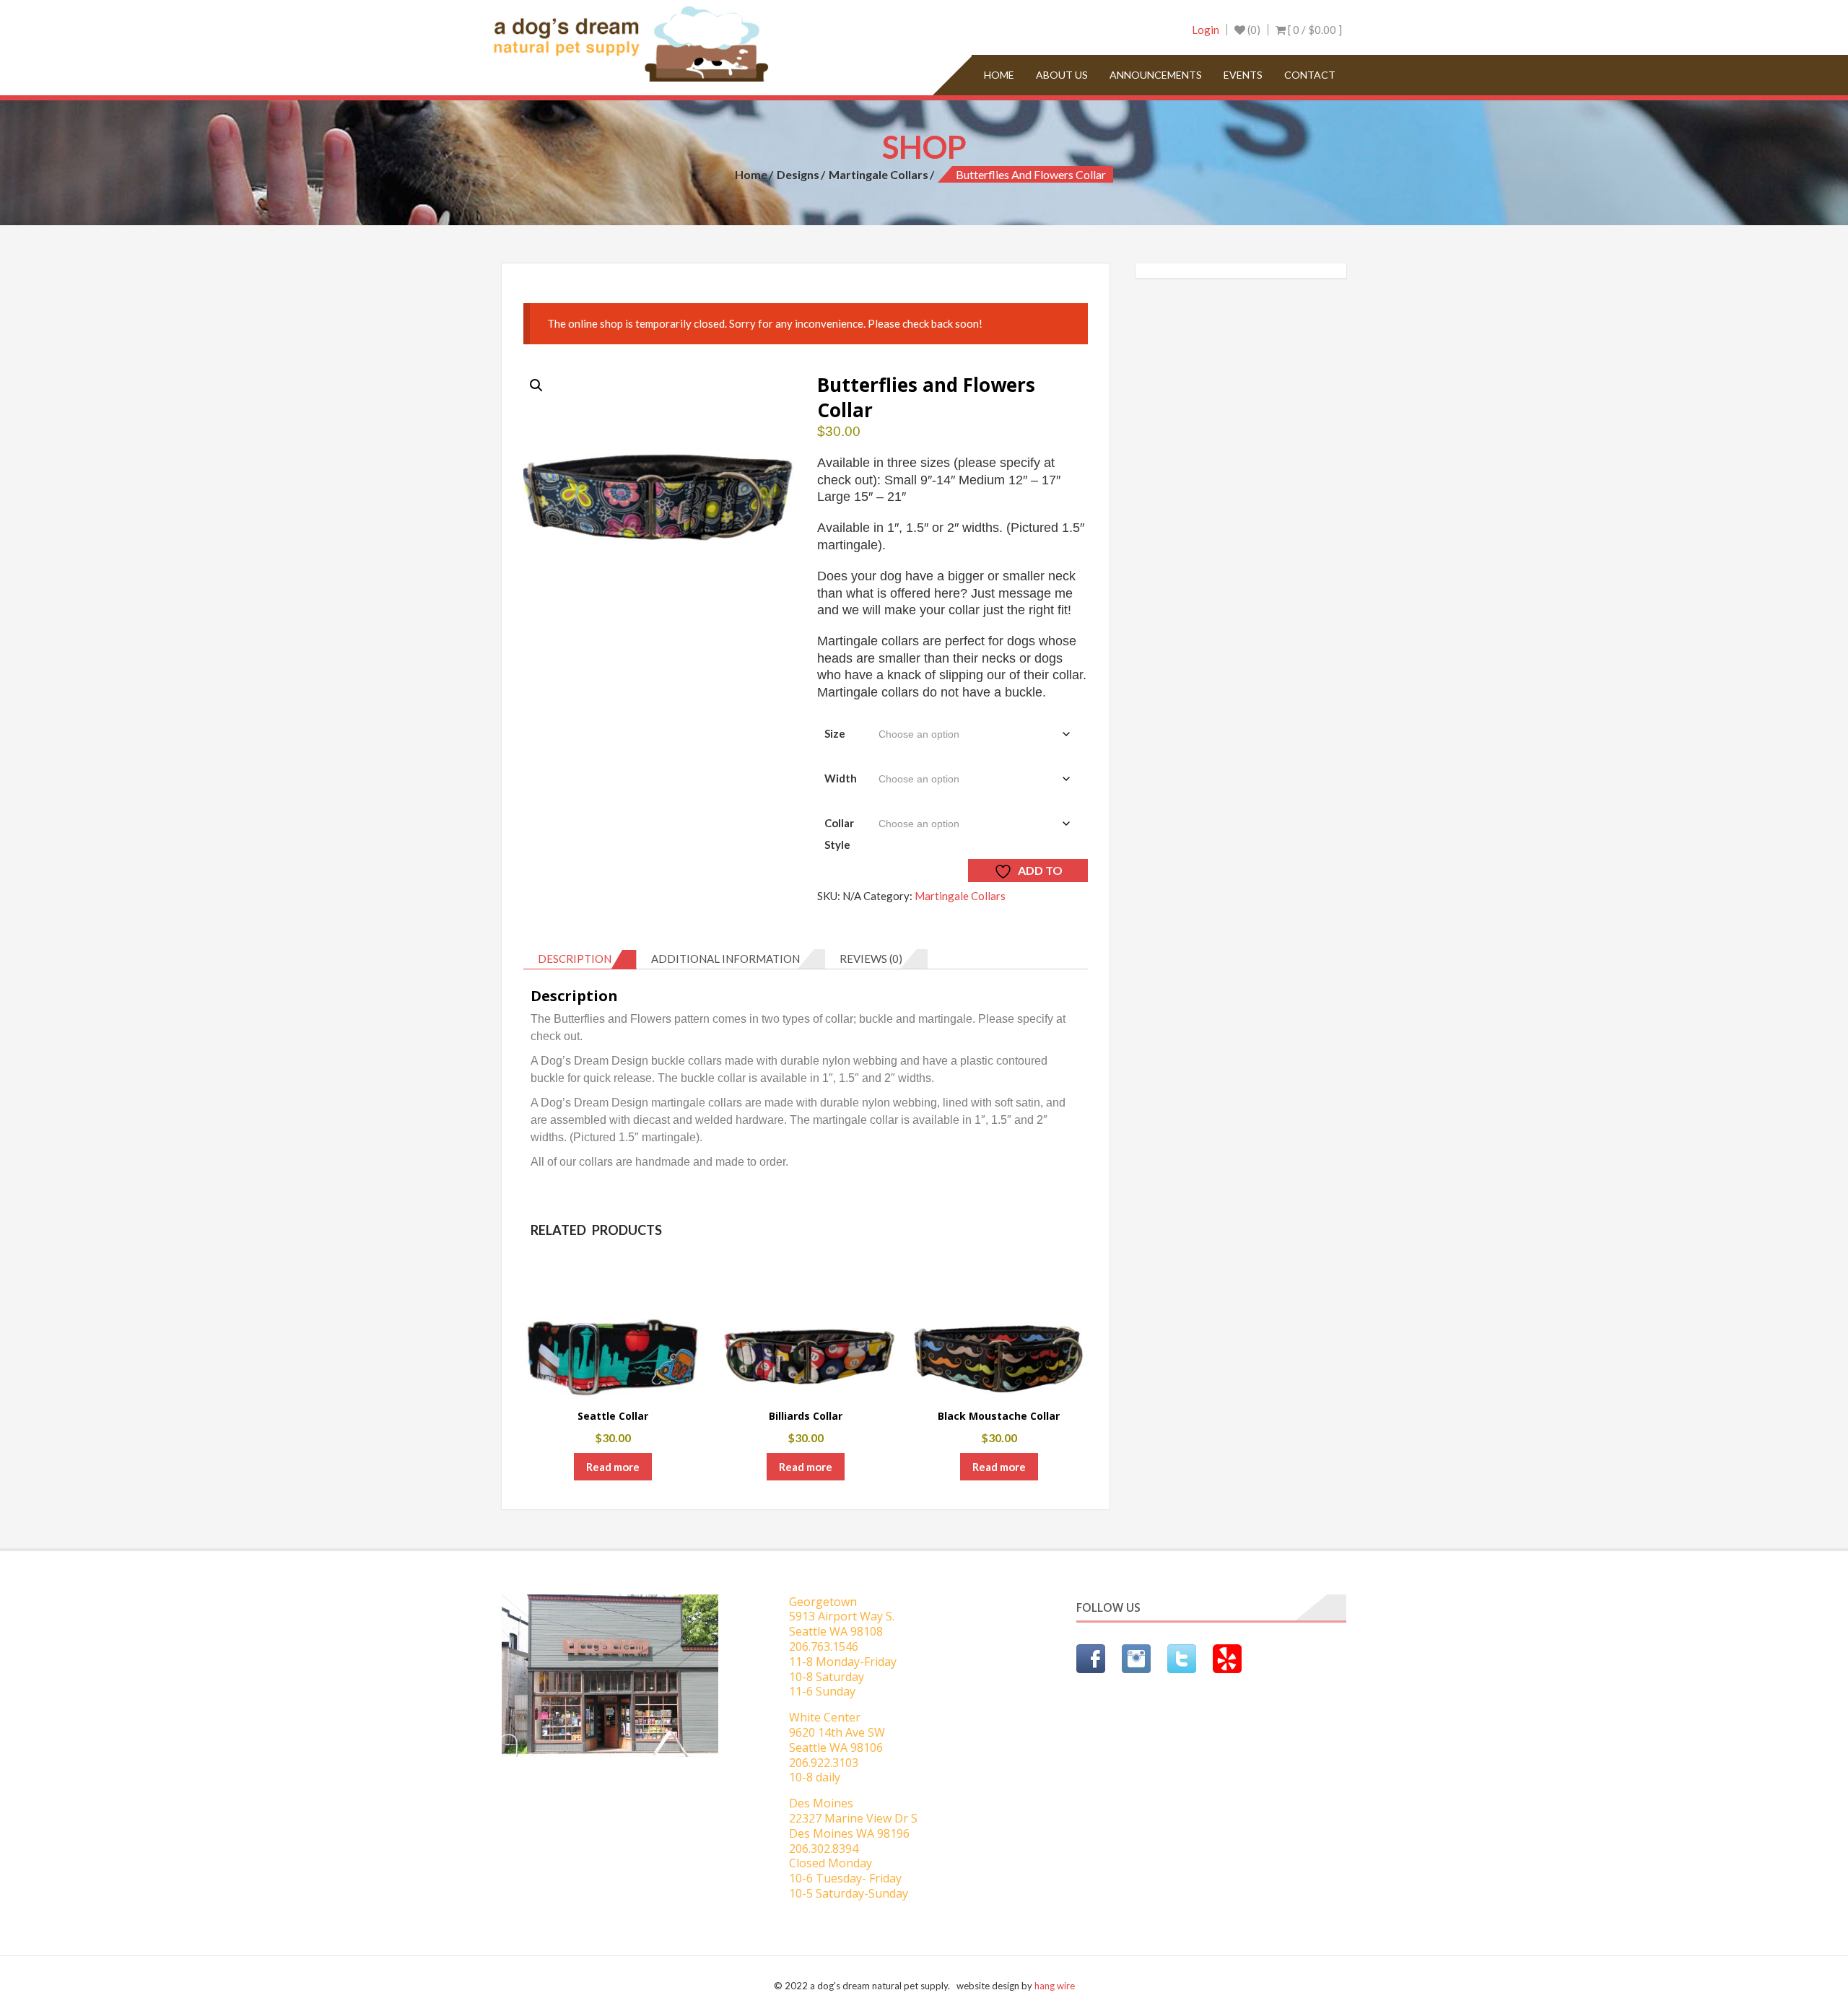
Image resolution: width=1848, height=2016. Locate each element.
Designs (798, 174)
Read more (613, 1467)
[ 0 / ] (1314, 30)
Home (999, 75)
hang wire (1055, 1986)
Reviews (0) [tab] (871, 959)
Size (835, 733)
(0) (1253, 30)
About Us (1062, 75)
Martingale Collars (879, 174)
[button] (536, 385)
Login (1206, 30)
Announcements (1156, 75)
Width (841, 778)
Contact (1310, 75)
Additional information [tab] (725, 959)
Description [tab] (575, 959)
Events (1243, 75)
